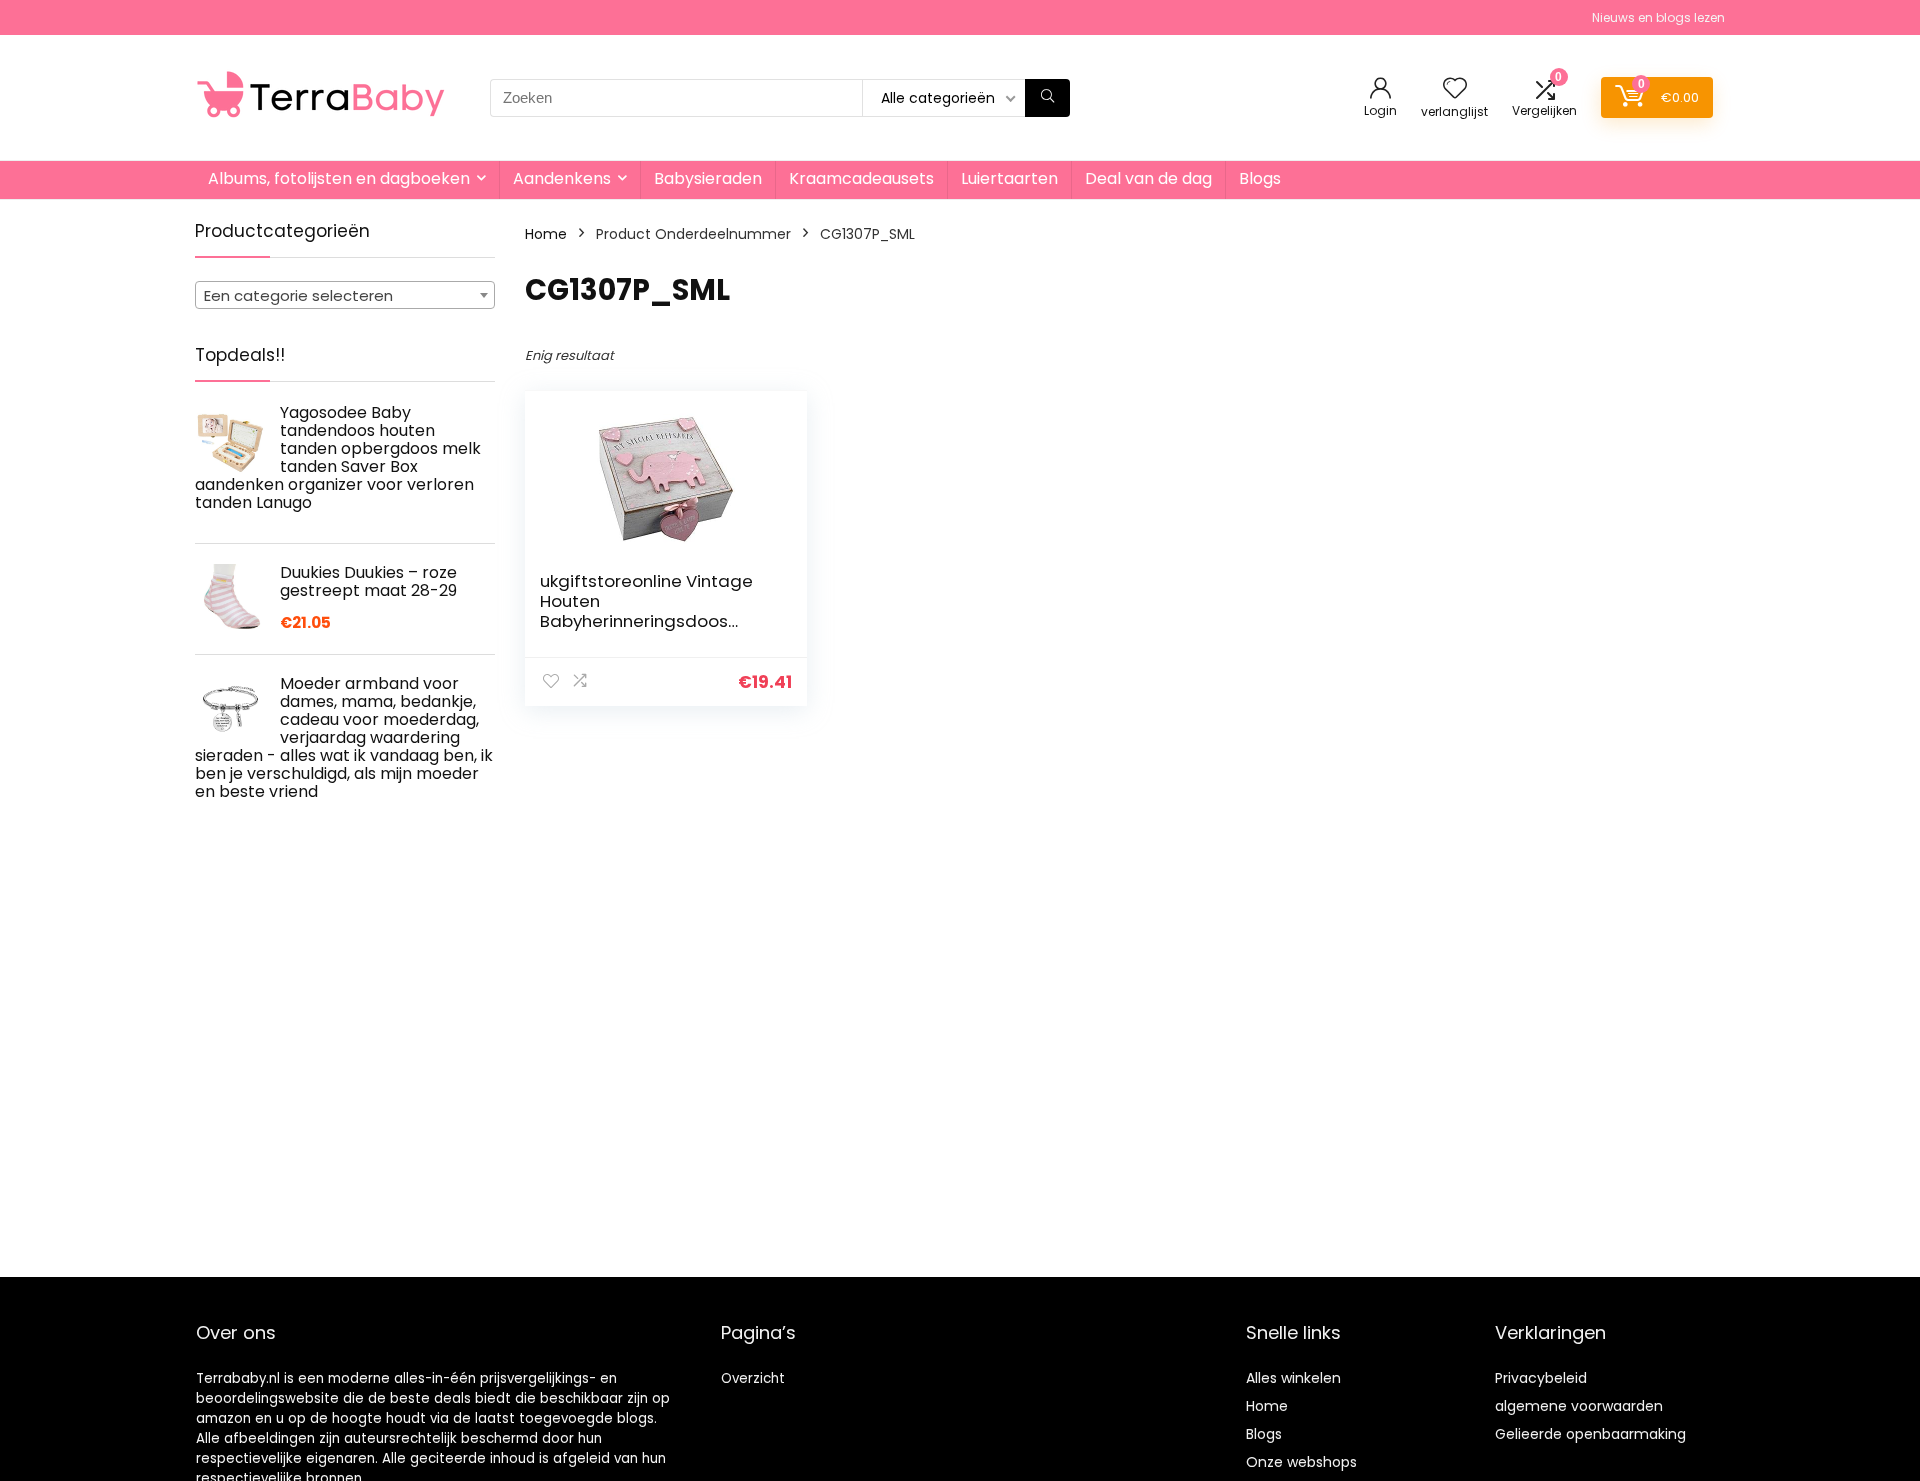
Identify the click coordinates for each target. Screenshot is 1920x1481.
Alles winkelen (1293, 1378)
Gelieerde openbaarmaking (1590, 1434)
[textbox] (345, 296)
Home (546, 234)
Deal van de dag (1148, 178)
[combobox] (345, 295)
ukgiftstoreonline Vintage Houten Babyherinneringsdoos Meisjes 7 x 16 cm (646, 611)
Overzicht (753, 1378)
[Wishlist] (1455, 89)
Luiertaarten (1009, 178)
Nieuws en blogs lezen (1658, 17)
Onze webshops (1301, 1462)
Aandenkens (562, 178)
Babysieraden (708, 178)
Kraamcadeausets (861, 178)
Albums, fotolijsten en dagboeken (339, 178)
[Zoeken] (1047, 98)
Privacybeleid (1541, 1378)
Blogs (1260, 178)
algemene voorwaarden (1579, 1406)
